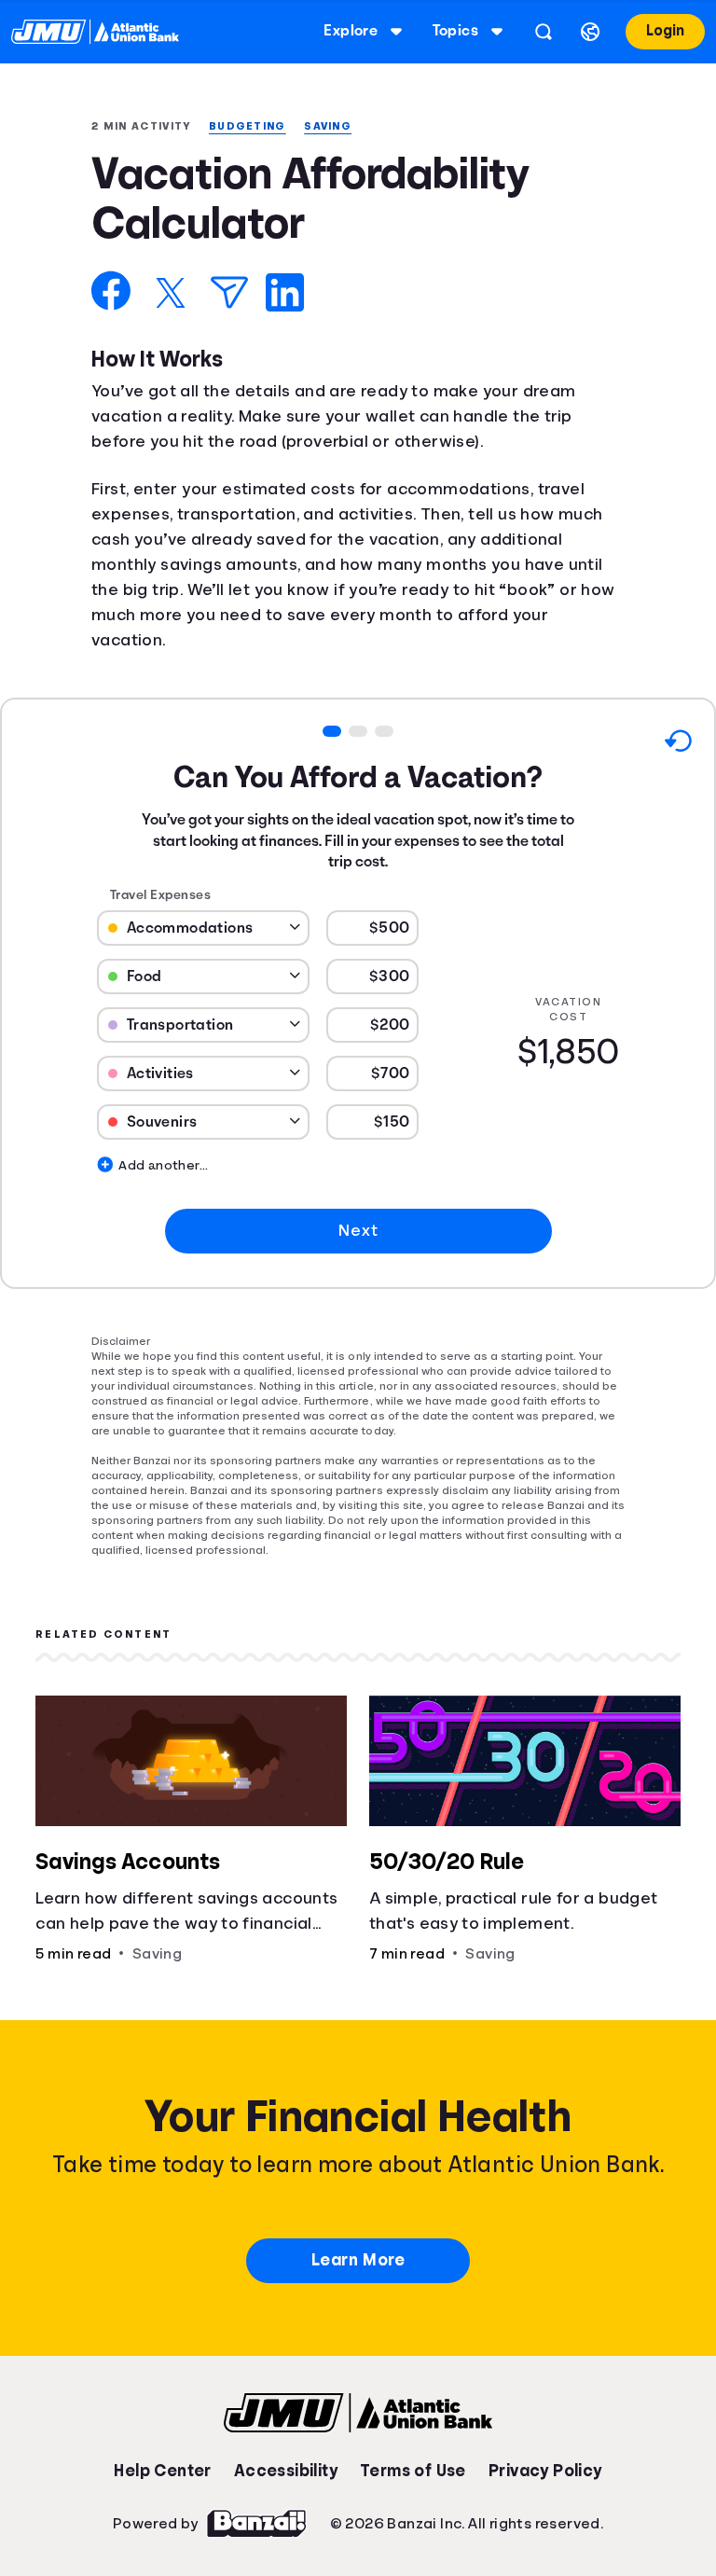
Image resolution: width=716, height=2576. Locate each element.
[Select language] (586, 32)
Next (358, 1232)
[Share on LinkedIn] (285, 294)
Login (663, 31)
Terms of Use (413, 2472)
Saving (339, 126)
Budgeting (255, 126)
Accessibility (285, 2472)
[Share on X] (171, 295)
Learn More (358, 2262)
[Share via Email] (229, 294)
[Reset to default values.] (677, 746)
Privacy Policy (546, 2472)
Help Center (162, 2472)
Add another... (130, 1168)
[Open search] (540, 32)
